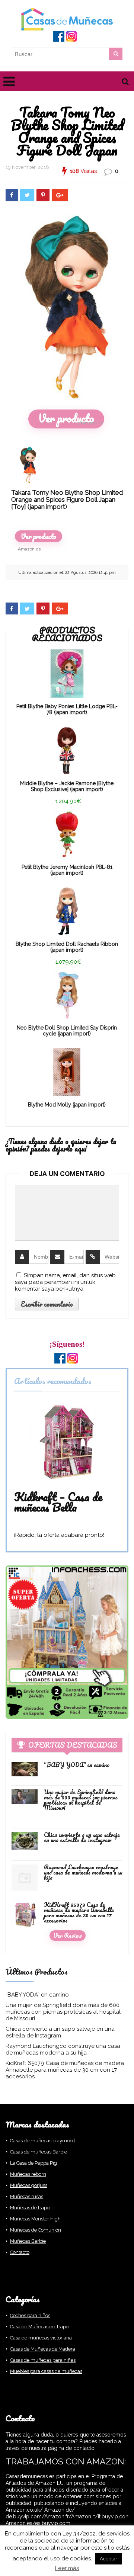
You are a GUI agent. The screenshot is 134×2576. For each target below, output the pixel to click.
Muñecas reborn (28, 2174)
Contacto (20, 2252)
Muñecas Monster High (35, 2219)
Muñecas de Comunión (36, 2230)
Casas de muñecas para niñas (43, 2360)
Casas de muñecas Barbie (39, 2152)
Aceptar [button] (109, 2559)
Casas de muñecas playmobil (43, 2141)
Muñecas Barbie (28, 2241)
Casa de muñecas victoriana (41, 2338)
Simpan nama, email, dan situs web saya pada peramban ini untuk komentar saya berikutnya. (65, 1282)
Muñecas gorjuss (29, 2185)
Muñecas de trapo (30, 2208)
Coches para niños (30, 2315)
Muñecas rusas (27, 2196)
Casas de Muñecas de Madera (43, 2349)
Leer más (67, 2568)
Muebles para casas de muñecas (46, 2371)
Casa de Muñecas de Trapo (39, 2327)
